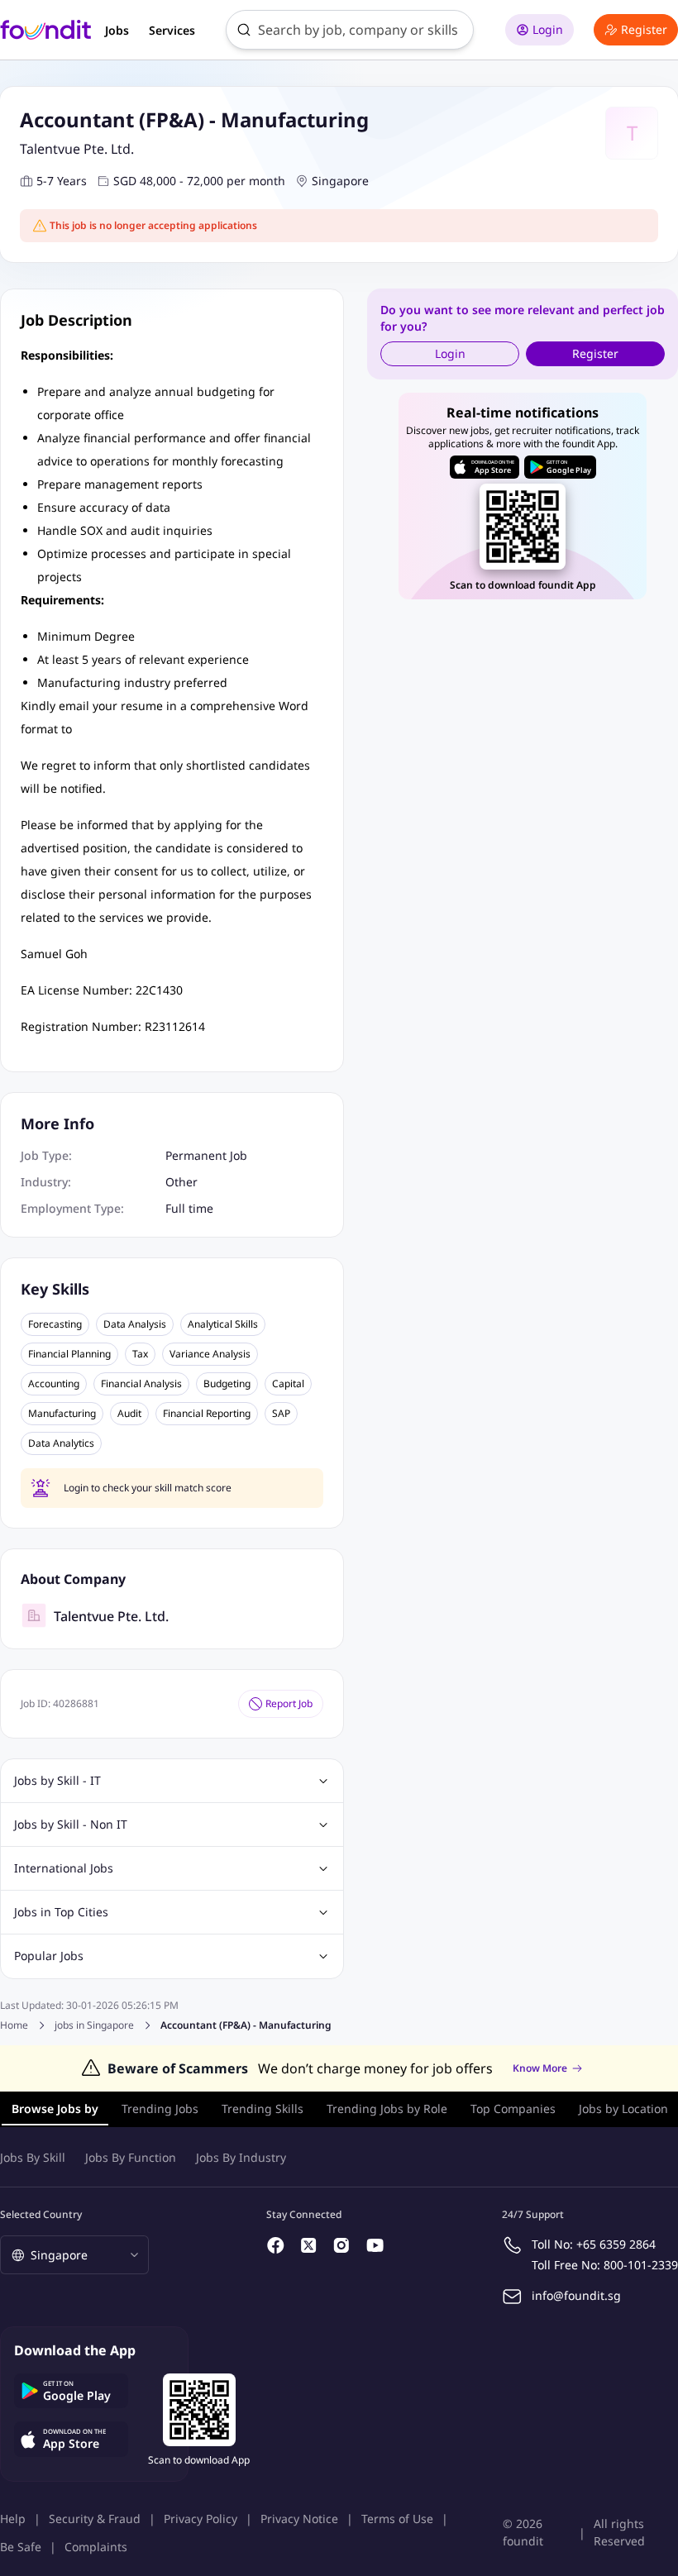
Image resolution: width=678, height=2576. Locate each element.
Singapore (340, 181)
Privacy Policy (201, 2519)
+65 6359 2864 (616, 2244)
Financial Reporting (207, 1414)
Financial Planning (69, 1354)
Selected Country (41, 2214)
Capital (288, 1384)
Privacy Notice (299, 2519)
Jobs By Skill (33, 2157)
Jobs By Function (131, 2157)
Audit (129, 1414)
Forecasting (55, 1324)
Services (172, 30)
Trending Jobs (160, 2109)
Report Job (289, 1703)
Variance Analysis (210, 1354)
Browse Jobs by (55, 2109)
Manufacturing (62, 1414)
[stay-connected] (276, 2245)
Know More (540, 2068)
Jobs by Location (623, 2109)
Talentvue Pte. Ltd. (77, 149)
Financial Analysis (141, 1384)
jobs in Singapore (94, 2025)
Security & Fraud (95, 2519)
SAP (281, 1414)
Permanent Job (206, 1155)
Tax (140, 1354)
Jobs (117, 30)
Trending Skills (263, 2109)
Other (181, 1182)
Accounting (54, 1384)
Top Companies (513, 2109)
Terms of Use (397, 2519)
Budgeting (227, 1384)
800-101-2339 (641, 2265)
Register (644, 29)
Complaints (96, 2547)
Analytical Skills (223, 1324)
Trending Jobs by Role (387, 2109)
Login (548, 29)
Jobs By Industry (241, 2157)
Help (13, 2519)
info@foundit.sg (576, 2295)
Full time (189, 1208)
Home (14, 2025)
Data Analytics (61, 1443)
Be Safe (21, 2547)
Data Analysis (135, 1324)
